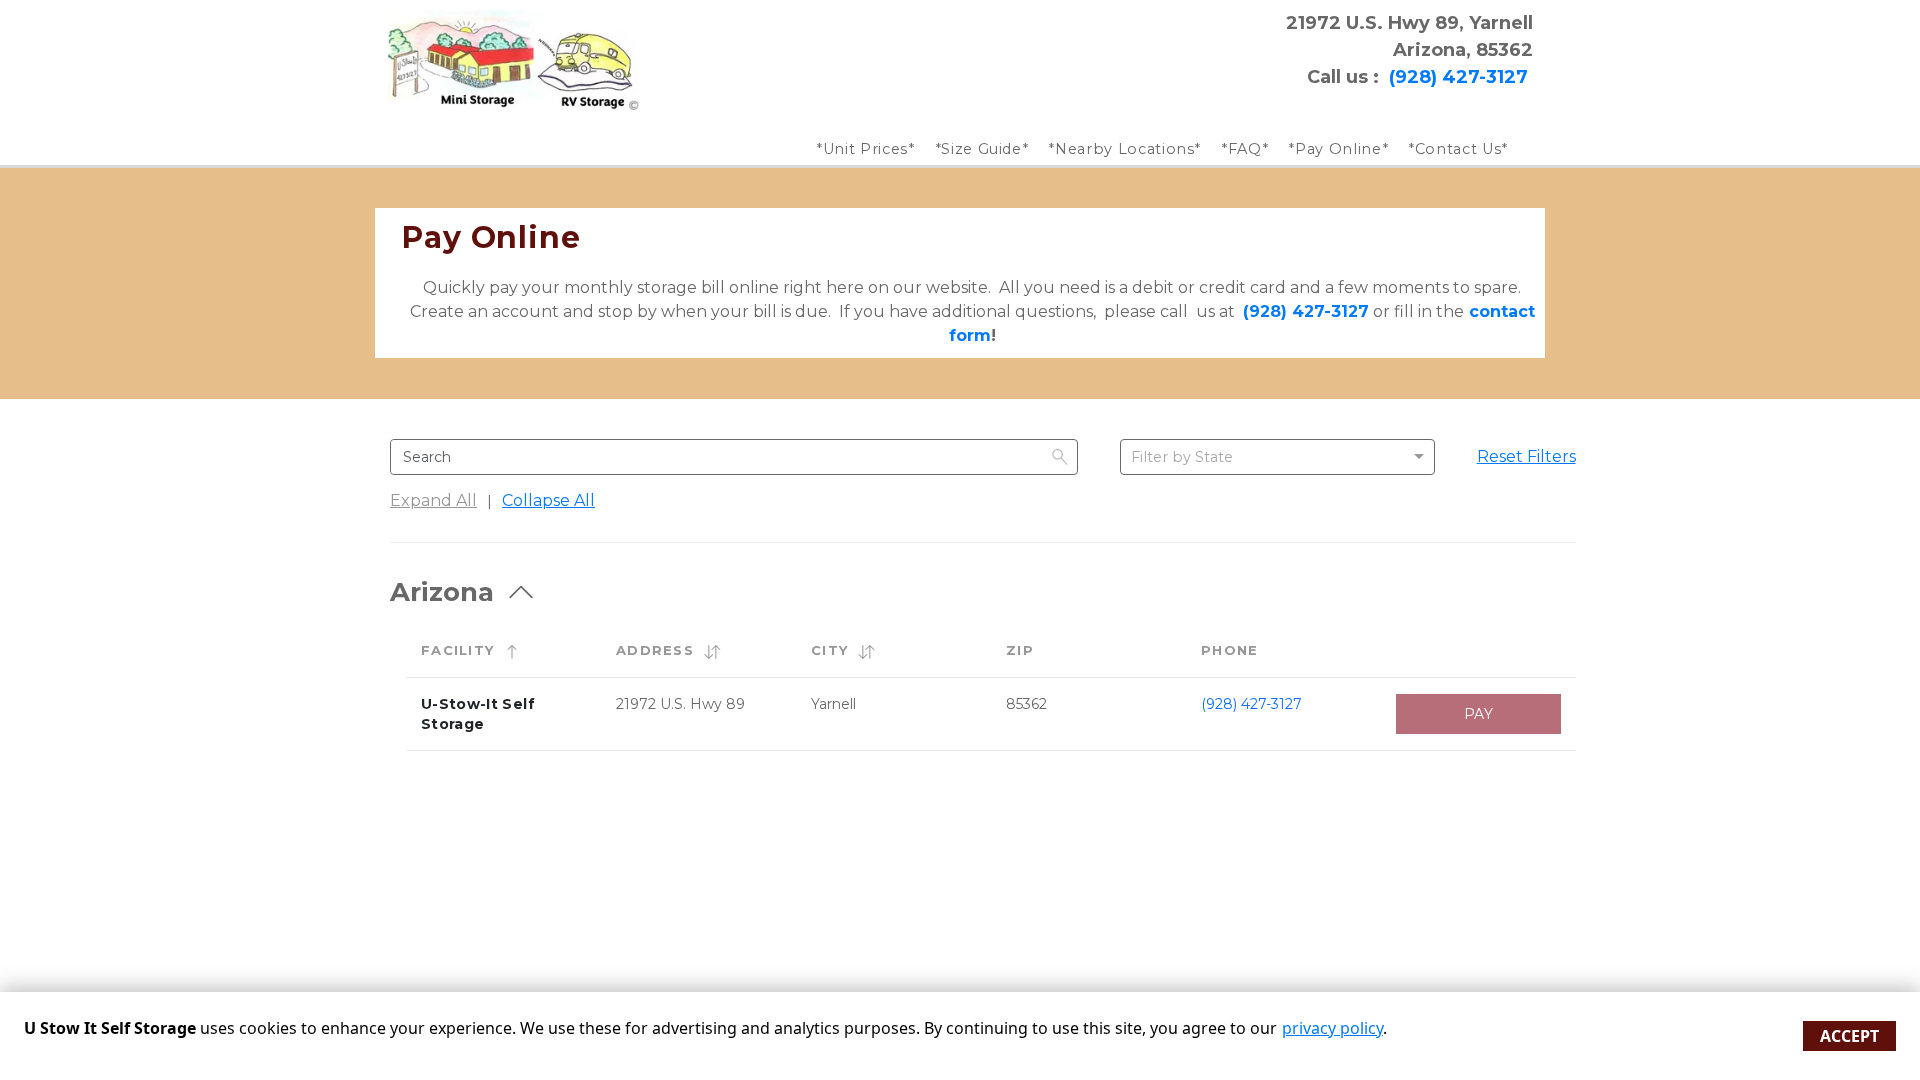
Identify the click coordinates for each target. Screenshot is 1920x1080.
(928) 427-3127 (1251, 704)
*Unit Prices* (865, 149)
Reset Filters (1526, 456)
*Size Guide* (982, 149)
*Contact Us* (1458, 149)
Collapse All (548, 500)
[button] (512, 651)
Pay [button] (1478, 714)
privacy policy (1332, 1028)
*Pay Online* (1338, 149)
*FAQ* (1244, 149)
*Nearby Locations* (1124, 149)
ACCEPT (1849, 1036)
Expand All (433, 500)
